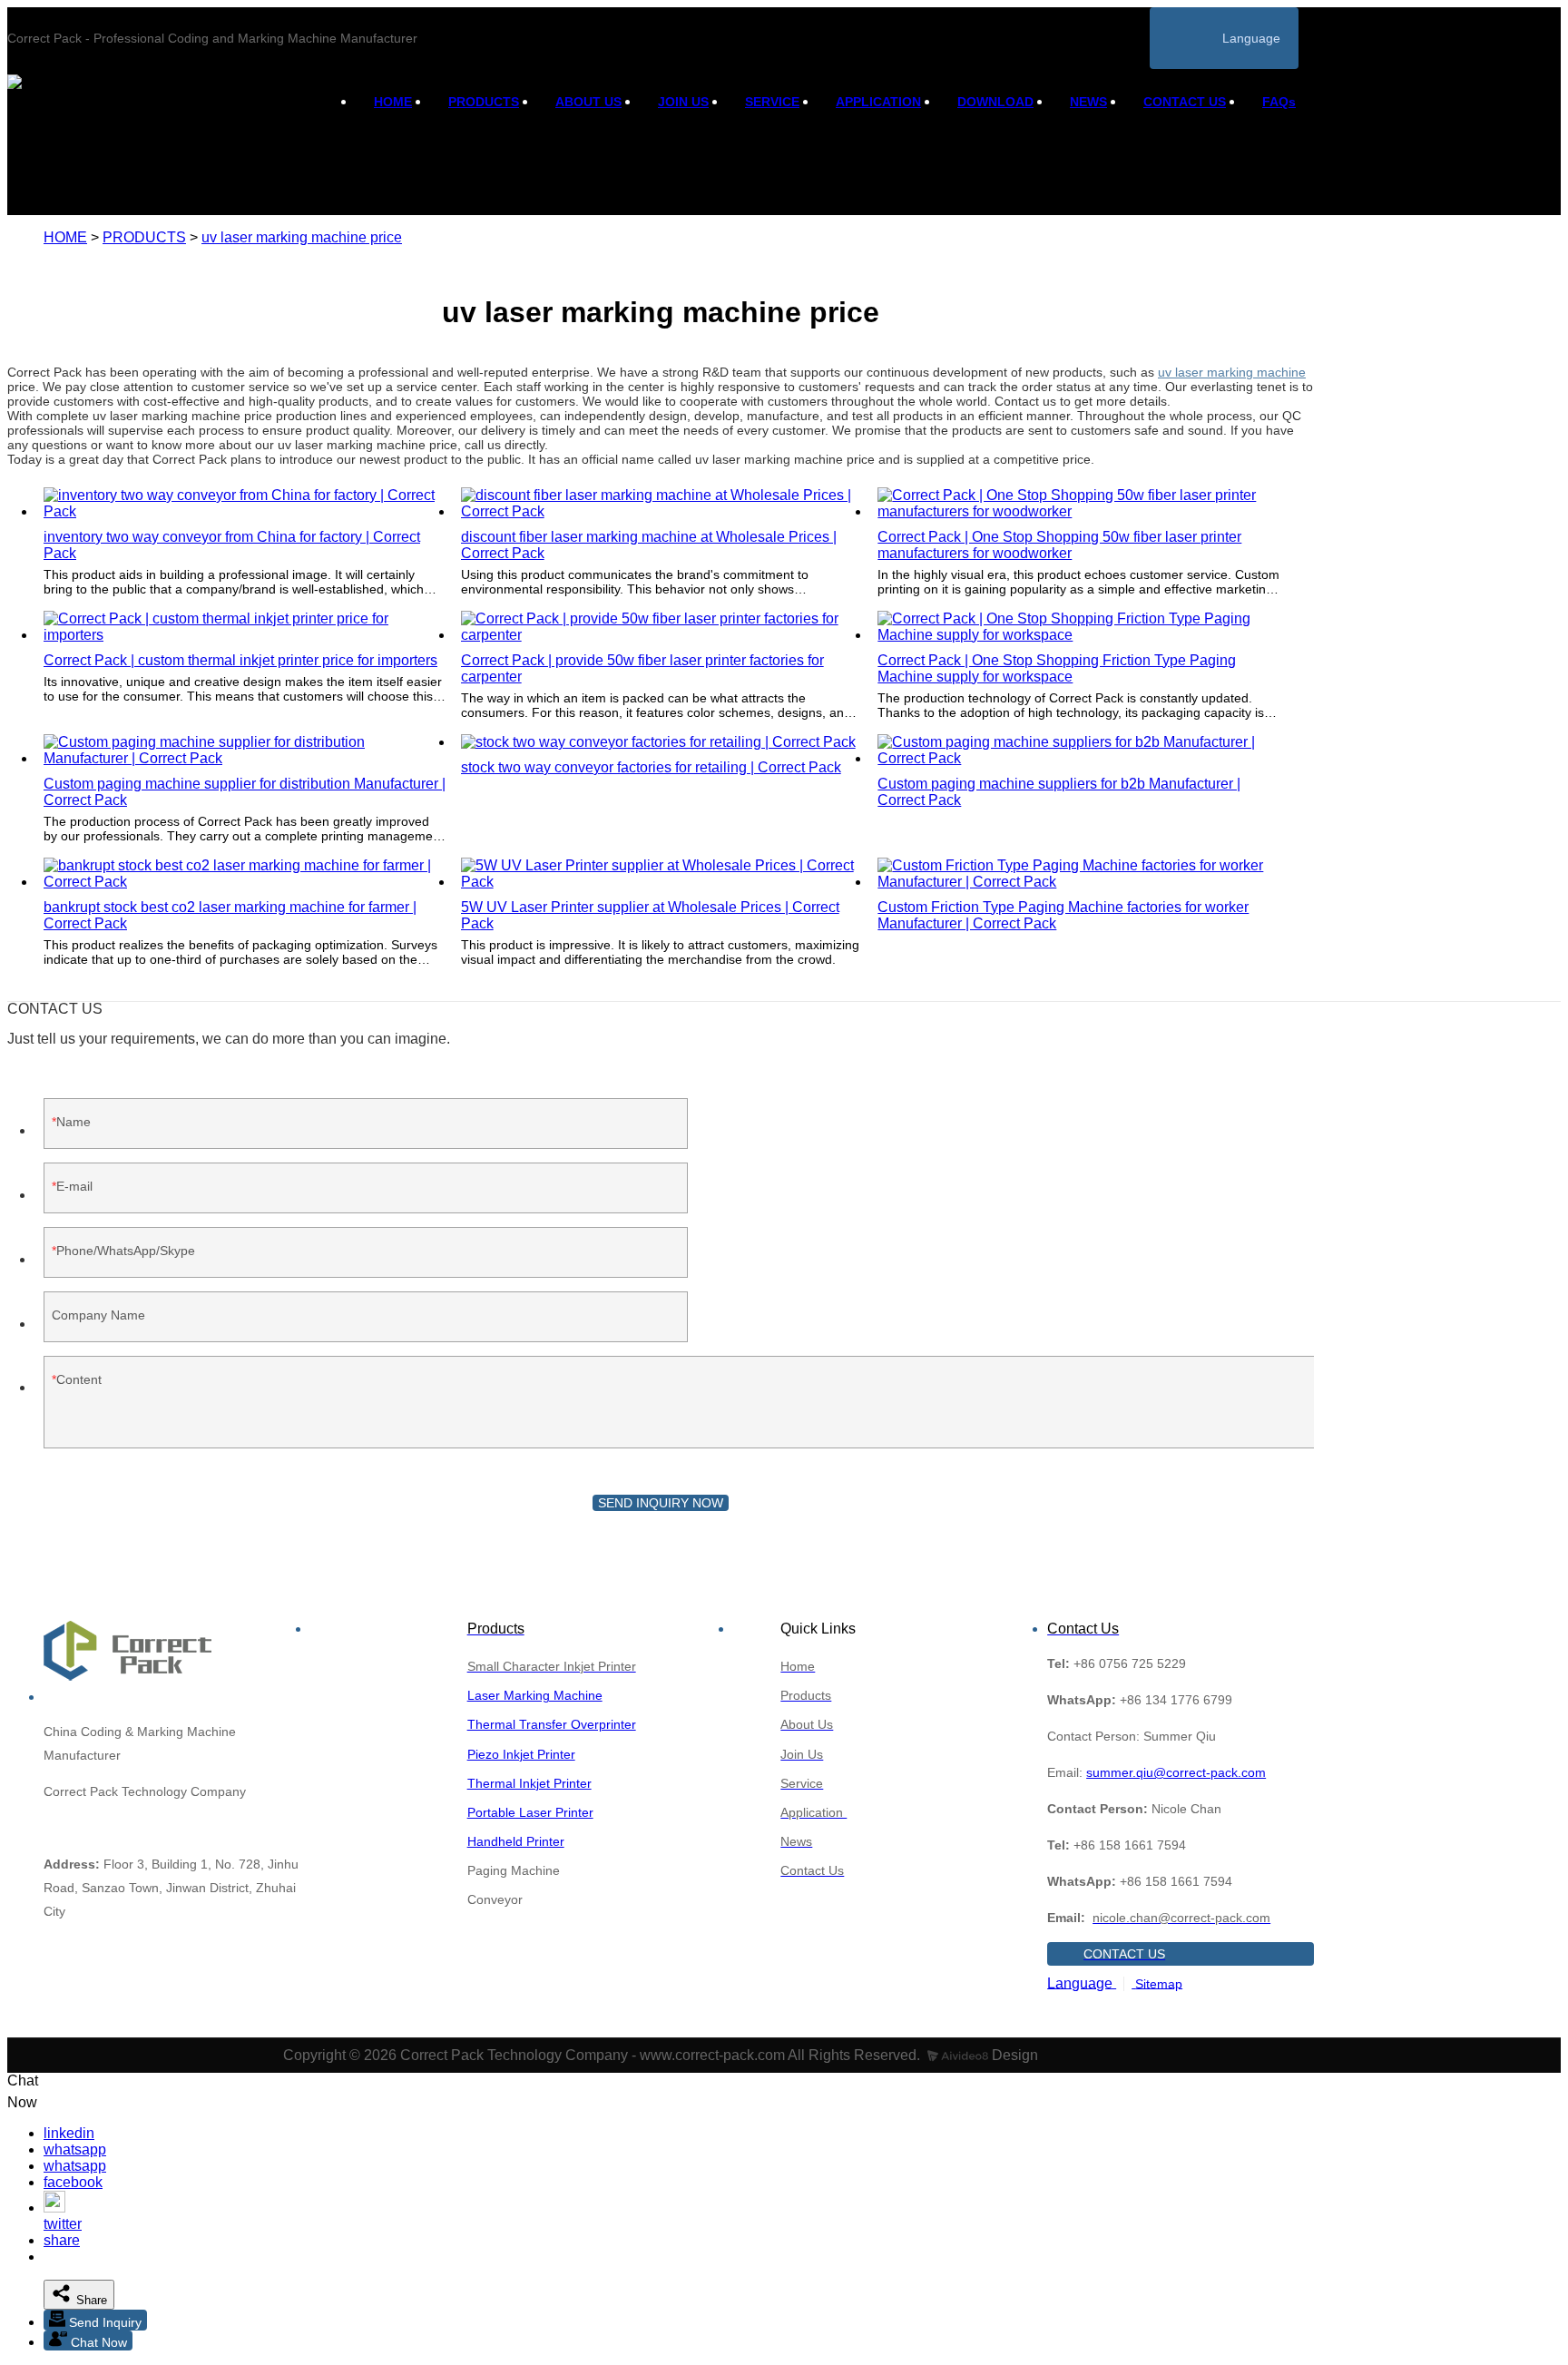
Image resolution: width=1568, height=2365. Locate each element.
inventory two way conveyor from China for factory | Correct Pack (232, 545)
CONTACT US (1185, 102)
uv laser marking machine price (302, 237)
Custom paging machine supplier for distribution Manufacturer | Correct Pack (245, 792)
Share (90, 2300)
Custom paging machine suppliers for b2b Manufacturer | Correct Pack (1059, 792)
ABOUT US (588, 102)
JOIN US (683, 102)
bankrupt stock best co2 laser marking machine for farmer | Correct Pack (230, 915)
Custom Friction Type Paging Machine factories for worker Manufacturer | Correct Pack (1063, 915)
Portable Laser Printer (530, 1812)
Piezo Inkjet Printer (521, 1754)
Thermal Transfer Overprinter (552, 1724)
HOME (393, 102)
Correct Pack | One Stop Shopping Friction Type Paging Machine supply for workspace (1057, 668)
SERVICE (772, 102)
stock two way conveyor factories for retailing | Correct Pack (651, 767)
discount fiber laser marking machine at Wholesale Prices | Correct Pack (649, 545)
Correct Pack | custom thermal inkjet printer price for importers (240, 660)
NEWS (1088, 102)
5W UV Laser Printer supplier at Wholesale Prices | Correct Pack (650, 915)
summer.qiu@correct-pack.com (1176, 1772)
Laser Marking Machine (535, 1695)
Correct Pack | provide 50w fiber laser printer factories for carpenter (642, 668)
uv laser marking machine (1232, 372)
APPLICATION (878, 102)
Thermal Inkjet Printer (529, 1783)
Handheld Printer (516, 1841)
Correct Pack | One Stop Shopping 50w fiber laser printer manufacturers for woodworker (1059, 545)
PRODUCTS (484, 102)
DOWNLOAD (995, 102)
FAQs (1279, 102)
